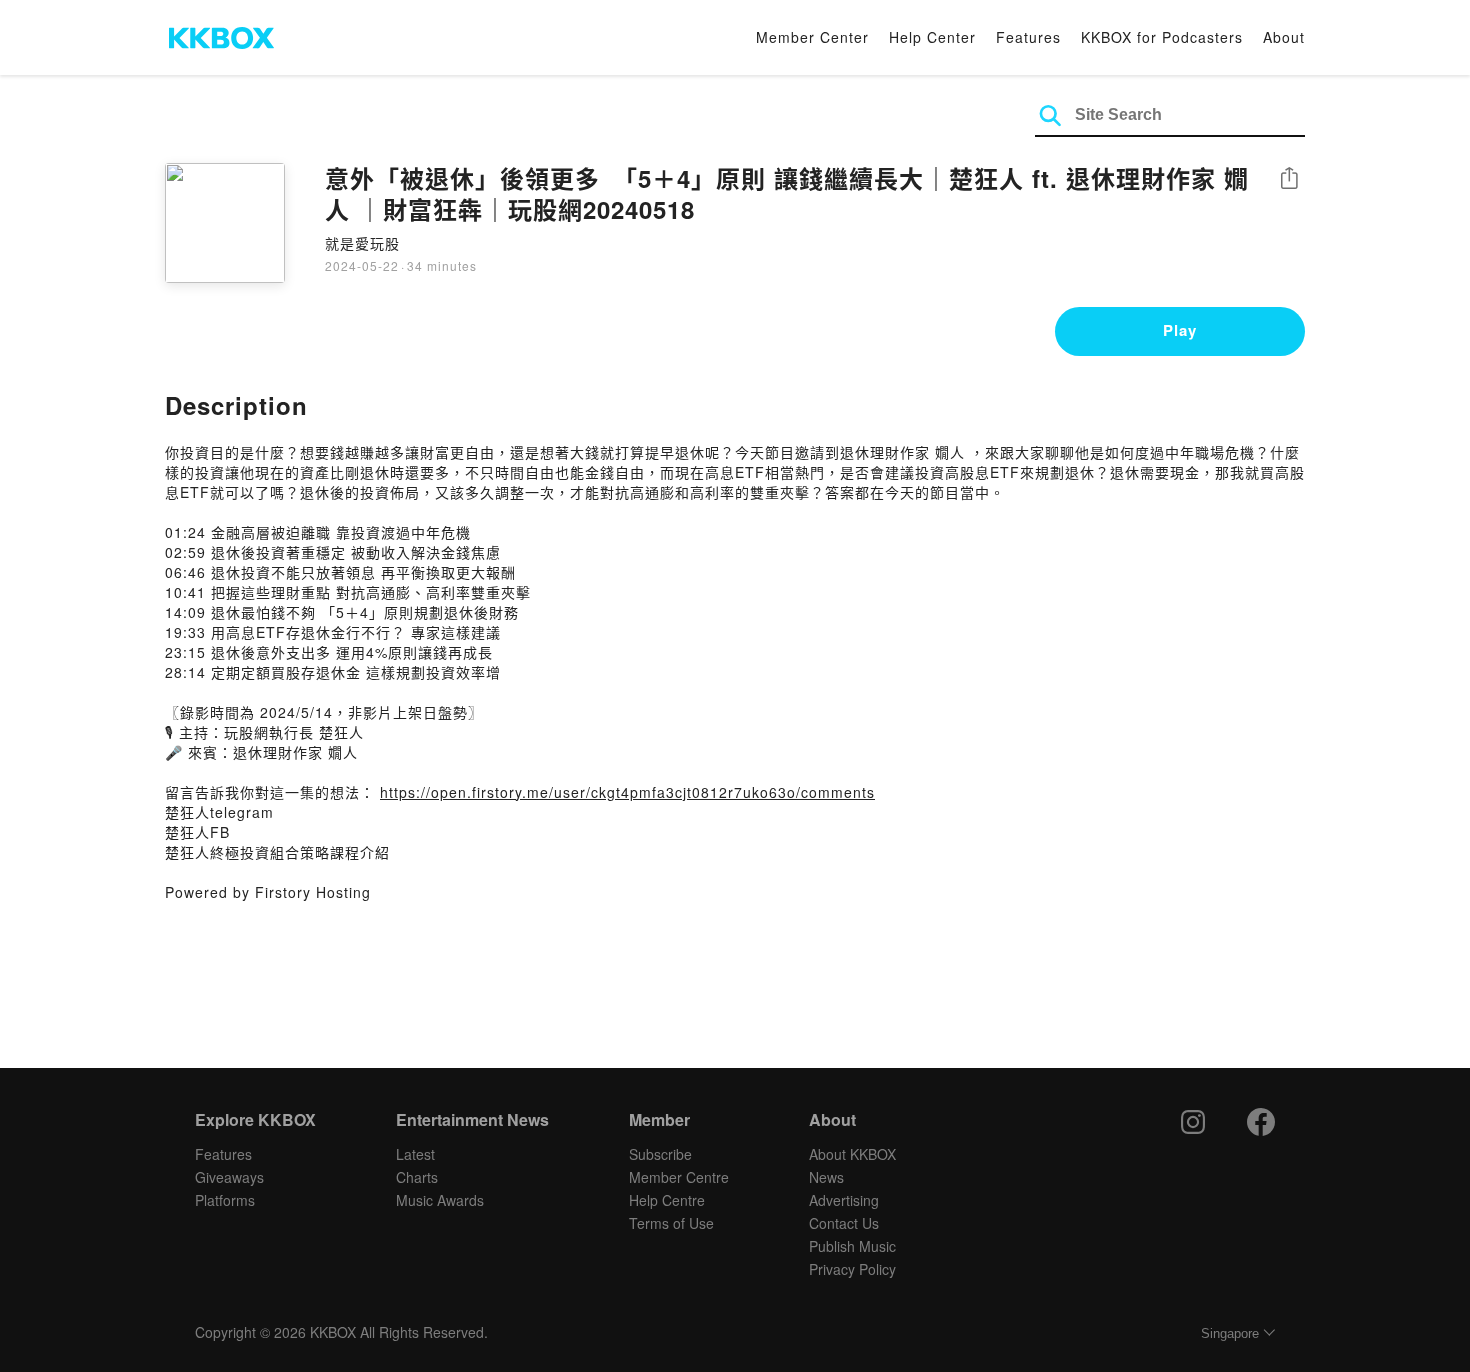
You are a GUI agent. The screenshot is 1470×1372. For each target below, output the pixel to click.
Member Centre (679, 1177)
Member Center (812, 37)
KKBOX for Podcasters (1162, 37)
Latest (415, 1154)
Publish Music (852, 1246)
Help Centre (667, 1200)
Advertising (844, 1200)
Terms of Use (671, 1223)
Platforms (225, 1200)
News (826, 1177)
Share (1289, 179)
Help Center (932, 37)
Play (1180, 330)
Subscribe (660, 1154)
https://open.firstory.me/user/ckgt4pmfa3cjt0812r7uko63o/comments (627, 792)
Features (1028, 37)
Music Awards (440, 1200)
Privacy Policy (852, 1269)
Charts (417, 1177)
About (1284, 37)
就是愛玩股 (362, 243)
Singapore (1230, 1333)
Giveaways (229, 1177)
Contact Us (844, 1223)
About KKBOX (852, 1154)
